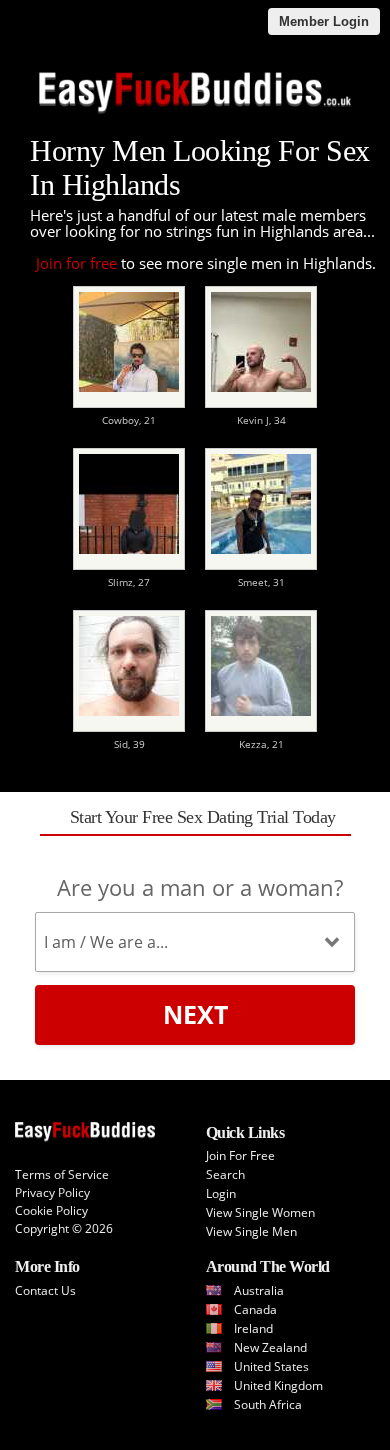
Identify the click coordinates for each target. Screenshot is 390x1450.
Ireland (253, 1328)
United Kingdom (278, 1385)
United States (271, 1366)
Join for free (76, 263)
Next (195, 1014)
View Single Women (260, 1212)
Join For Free (240, 1155)
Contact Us (45, 1290)
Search (225, 1174)
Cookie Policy (51, 1210)
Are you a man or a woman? (200, 887)
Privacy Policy (52, 1192)
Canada (255, 1309)
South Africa (268, 1404)
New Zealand (270, 1347)
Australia (259, 1290)
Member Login (324, 21)
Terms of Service (62, 1174)
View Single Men (251, 1231)
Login (221, 1193)
